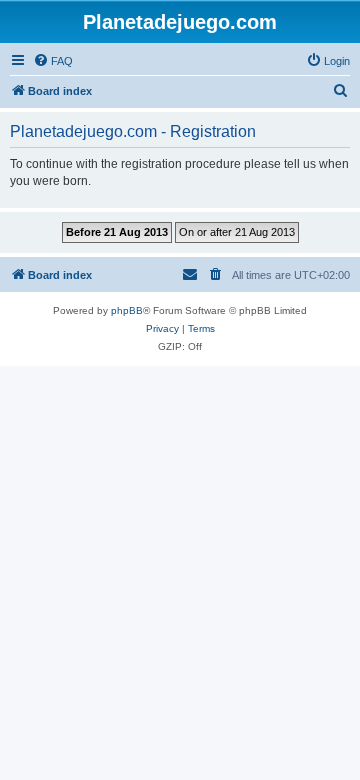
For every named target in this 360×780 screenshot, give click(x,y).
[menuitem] (53, 61)
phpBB (127, 310)
